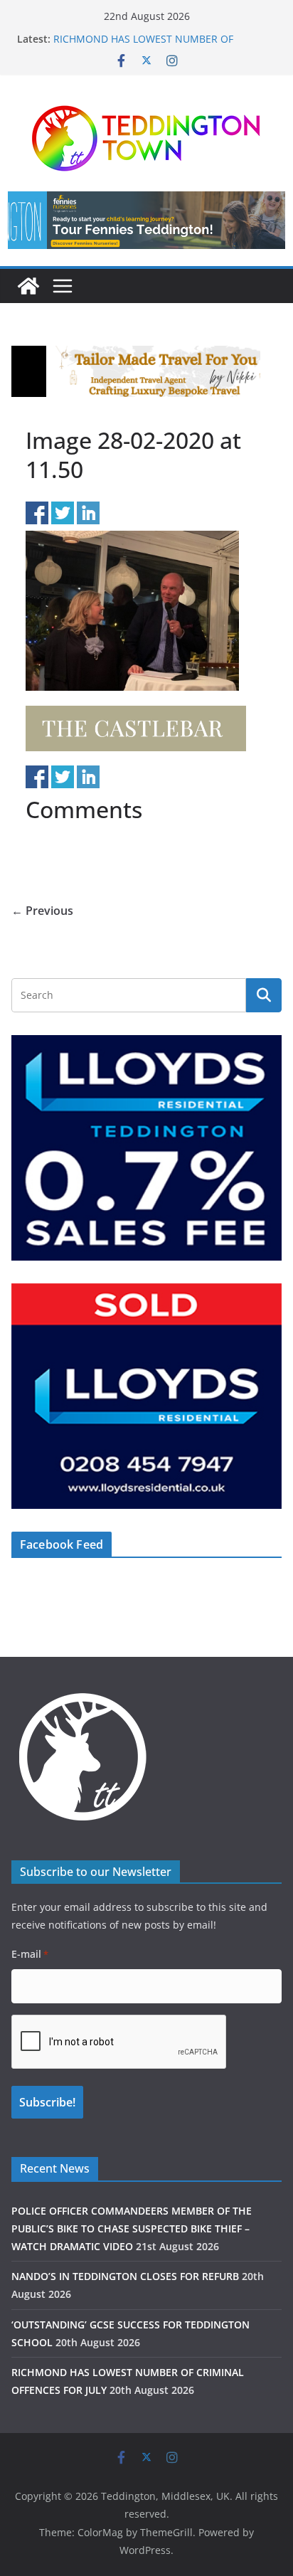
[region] (146, 220)
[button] (146, 220)
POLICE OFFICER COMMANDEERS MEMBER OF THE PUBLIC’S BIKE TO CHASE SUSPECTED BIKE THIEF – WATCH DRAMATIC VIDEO (132, 2228)
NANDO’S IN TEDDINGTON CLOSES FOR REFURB (125, 2276)
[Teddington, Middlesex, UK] (28, 286)
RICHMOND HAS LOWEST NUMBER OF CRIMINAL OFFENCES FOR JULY (143, 46)
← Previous (42, 911)
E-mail (30, 1954)
